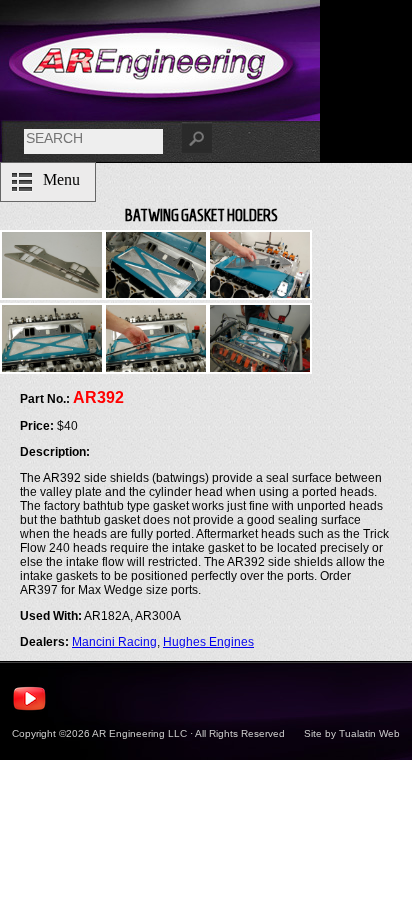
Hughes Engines (208, 642)
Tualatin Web (369, 733)
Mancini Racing (114, 642)
